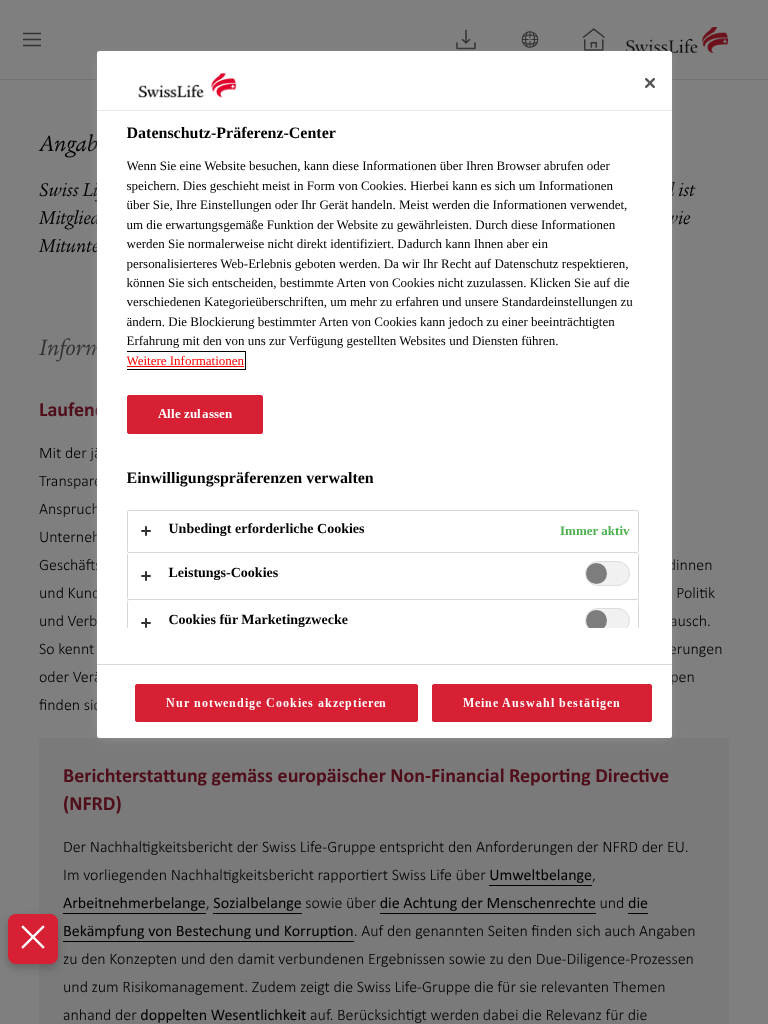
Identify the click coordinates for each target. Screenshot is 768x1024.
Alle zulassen (195, 414)
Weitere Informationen (186, 360)
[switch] (607, 573)
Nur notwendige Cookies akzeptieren (277, 703)
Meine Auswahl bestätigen (541, 703)
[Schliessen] (650, 83)
